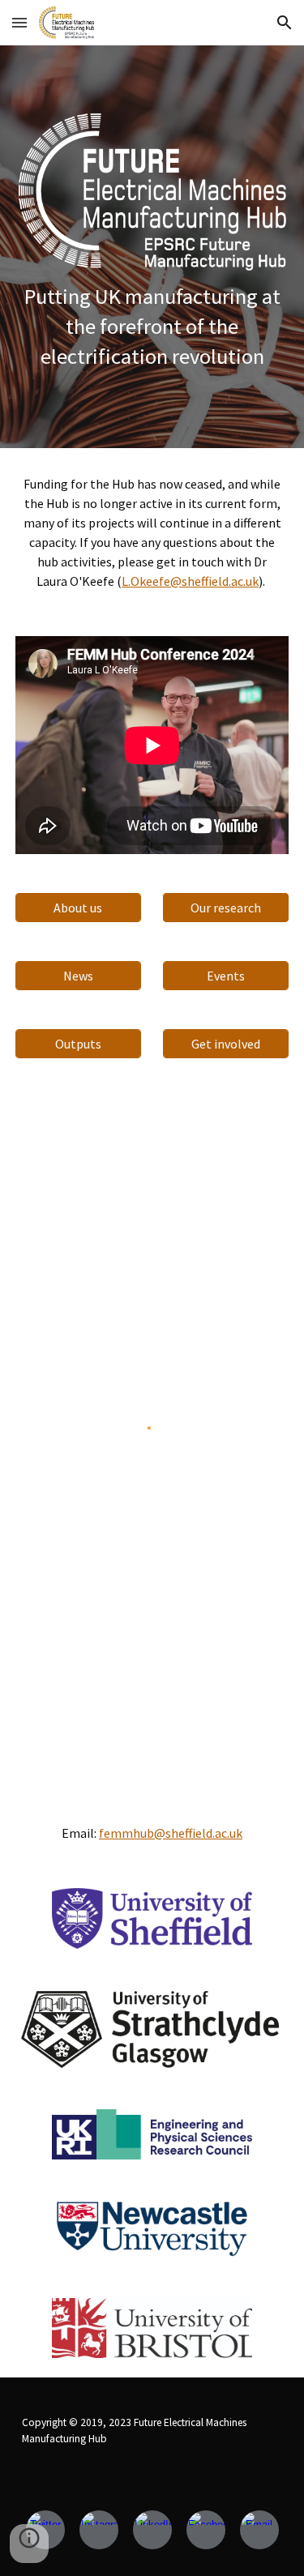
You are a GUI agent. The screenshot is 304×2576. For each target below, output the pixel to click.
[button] (19, 22)
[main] (152, 327)
